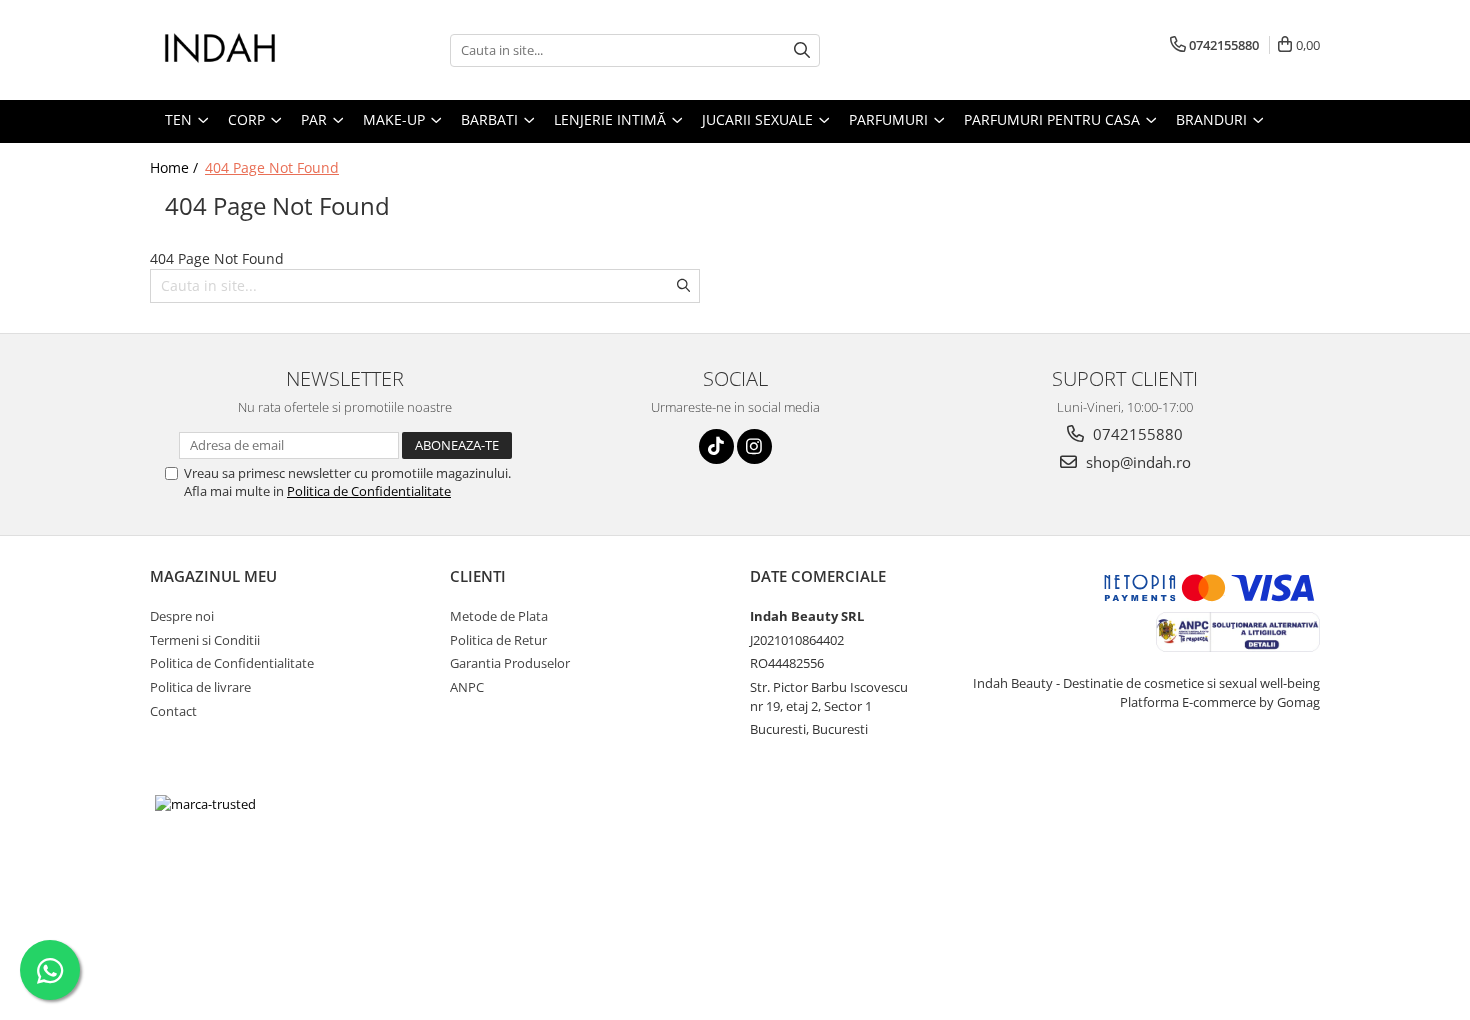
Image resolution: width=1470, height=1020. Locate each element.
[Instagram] (754, 446)
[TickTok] (716, 446)
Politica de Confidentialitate (369, 491)
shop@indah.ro (1136, 462)
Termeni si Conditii (205, 640)
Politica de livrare (200, 687)
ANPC (467, 687)
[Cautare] (802, 50)
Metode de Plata (499, 616)
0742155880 (1136, 434)
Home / (176, 167)
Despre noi (182, 616)
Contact (173, 711)
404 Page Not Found (272, 167)
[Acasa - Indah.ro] (250, 50)
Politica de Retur (498, 640)
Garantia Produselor (510, 663)
